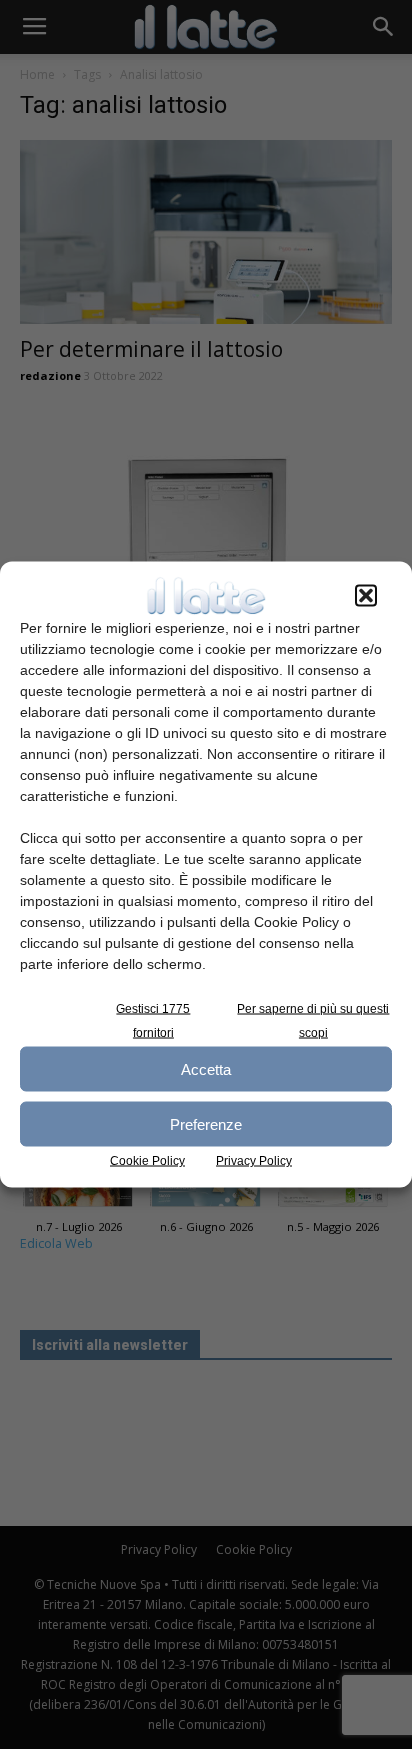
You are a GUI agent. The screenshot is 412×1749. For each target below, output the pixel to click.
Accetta (206, 1068)
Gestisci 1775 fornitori (153, 1021)
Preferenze (206, 1123)
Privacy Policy (254, 1161)
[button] (366, 596)
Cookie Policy (147, 1161)
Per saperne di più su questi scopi (313, 1021)
